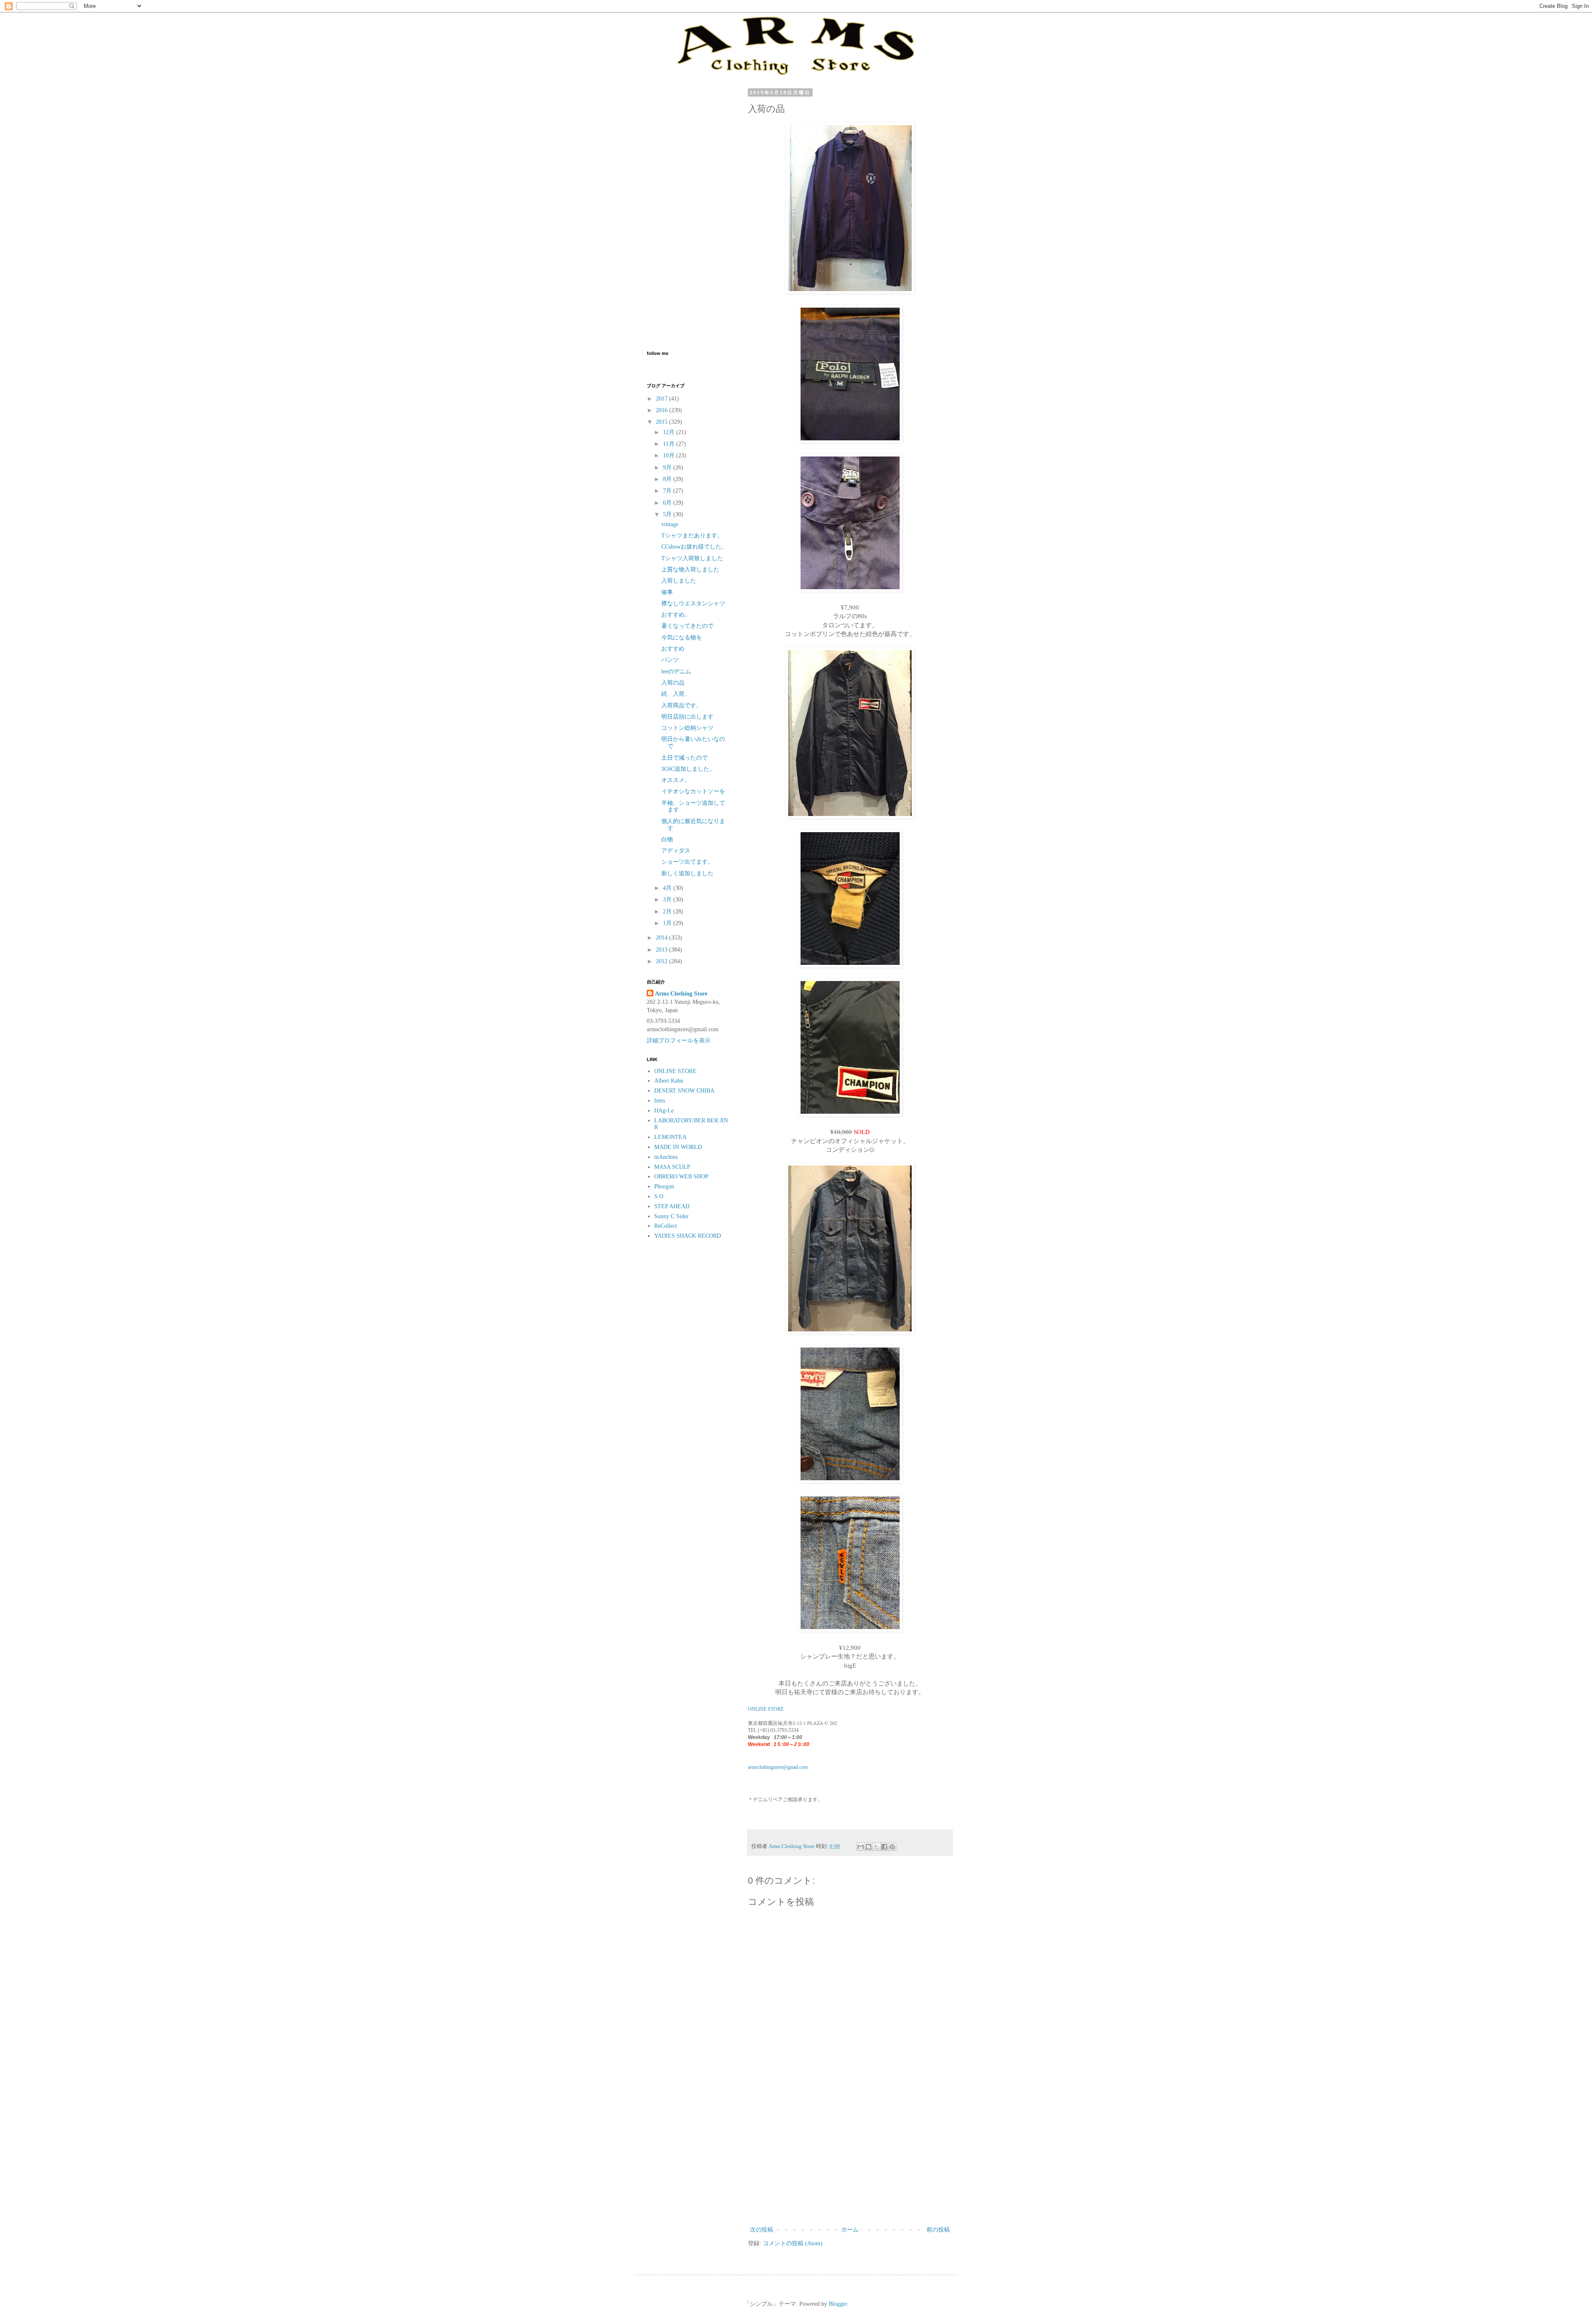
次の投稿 (762, 2230)
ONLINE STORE (766, 1709)
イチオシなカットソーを (693, 791)
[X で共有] (876, 1847)
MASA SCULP (672, 1167)
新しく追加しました (687, 873)
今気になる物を (682, 637)
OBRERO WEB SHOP (681, 1177)
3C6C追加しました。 (688, 769)
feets (660, 1101)
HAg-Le (664, 1111)
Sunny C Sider (671, 1216)
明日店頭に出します (687, 717)
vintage (670, 524)
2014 (663, 938)
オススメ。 (676, 780)
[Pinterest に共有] (892, 1847)
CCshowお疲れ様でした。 (694, 547)
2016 (663, 410)
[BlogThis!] (869, 1847)
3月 (668, 900)
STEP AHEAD (672, 1206)
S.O (659, 1196)
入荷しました (679, 581)
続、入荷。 (676, 694)
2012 (663, 961)
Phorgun (664, 1186)
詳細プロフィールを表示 (679, 1041)
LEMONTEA (670, 1137)
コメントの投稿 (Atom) (793, 2243)
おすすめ (673, 649)
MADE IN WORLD (678, 1147)
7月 (668, 491)
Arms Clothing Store (681, 994)
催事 (667, 592)
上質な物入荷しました (690, 569)
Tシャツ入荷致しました (692, 558)
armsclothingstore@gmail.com (778, 1767)
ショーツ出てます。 (687, 862)
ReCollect (666, 1226)
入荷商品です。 (682, 705)
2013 (663, 950)
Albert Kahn (669, 1081)
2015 (663, 422)
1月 (668, 923)
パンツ (670, 660)
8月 (668, 479)
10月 (670, 455)
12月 (670, 432)
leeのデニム (676, 671)
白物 (667, 839)
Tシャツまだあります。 (692, 535)
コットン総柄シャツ (687, 728)
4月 (668, 888)
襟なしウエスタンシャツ (693, 603)
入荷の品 (673, 683)
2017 (663, 399)
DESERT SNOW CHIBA (684, 1091)
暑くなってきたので (687, 626)
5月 (668, 514)
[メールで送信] (861, 1847)
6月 (668, 503)
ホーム (850, 2230)
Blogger (838, 2304)
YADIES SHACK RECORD (688, 1236)
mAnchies (666, 1157)
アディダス (676, 851)
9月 (668, 467)
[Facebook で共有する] (884, 1847)
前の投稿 (938, 2230)
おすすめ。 (676, 615)
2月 (668, 912)
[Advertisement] (850, 2156)
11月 (670, 444)
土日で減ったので (684, 758)
